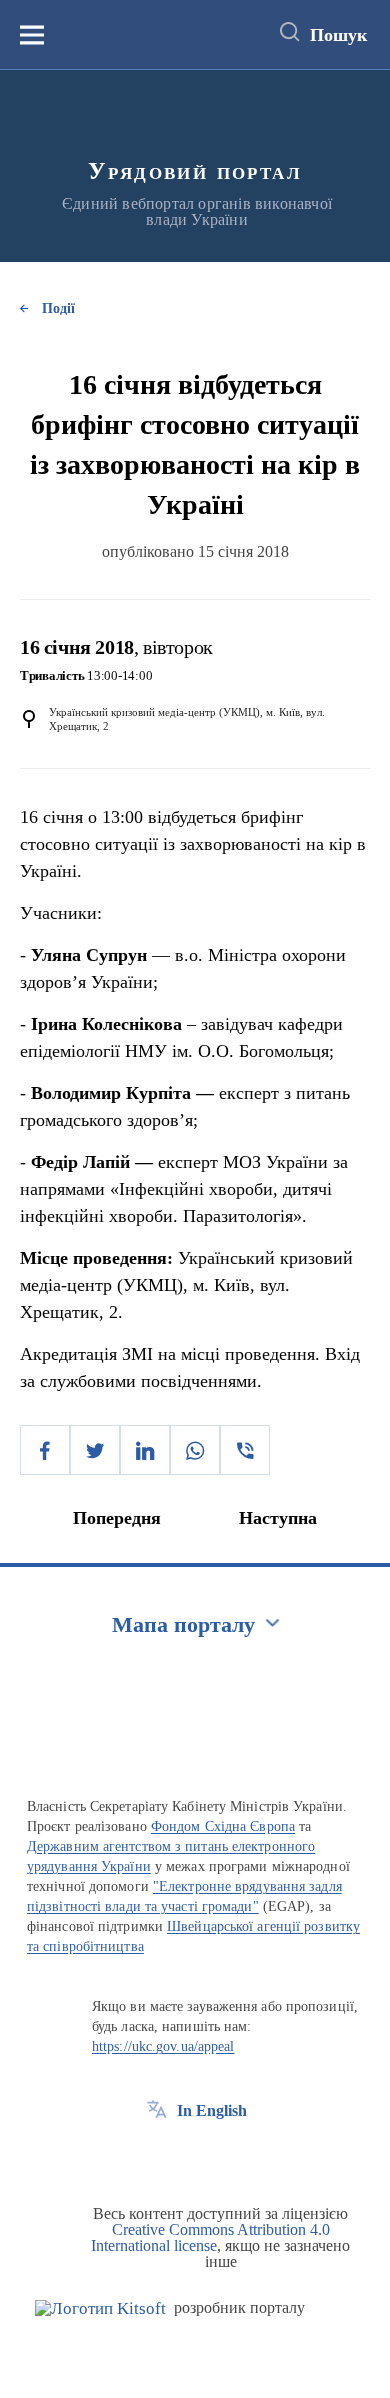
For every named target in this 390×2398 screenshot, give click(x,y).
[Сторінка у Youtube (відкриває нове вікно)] (231, 2156)
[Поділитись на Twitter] (95, 1450)
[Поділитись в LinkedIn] (145, 1450)
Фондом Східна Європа (223, 1826)
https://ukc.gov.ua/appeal (163, 2046)
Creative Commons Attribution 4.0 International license (210, 2237)
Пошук (338, 35)
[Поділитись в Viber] (245, 1450)
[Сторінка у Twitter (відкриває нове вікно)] (194, 2156)
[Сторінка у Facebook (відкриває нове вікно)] (157, 2156)
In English (212, 2110)
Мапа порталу (183, 1624)
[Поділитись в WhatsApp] (195, 1450)
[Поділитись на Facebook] (45, 1450)
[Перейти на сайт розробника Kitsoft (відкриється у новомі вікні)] (100, 2308)
